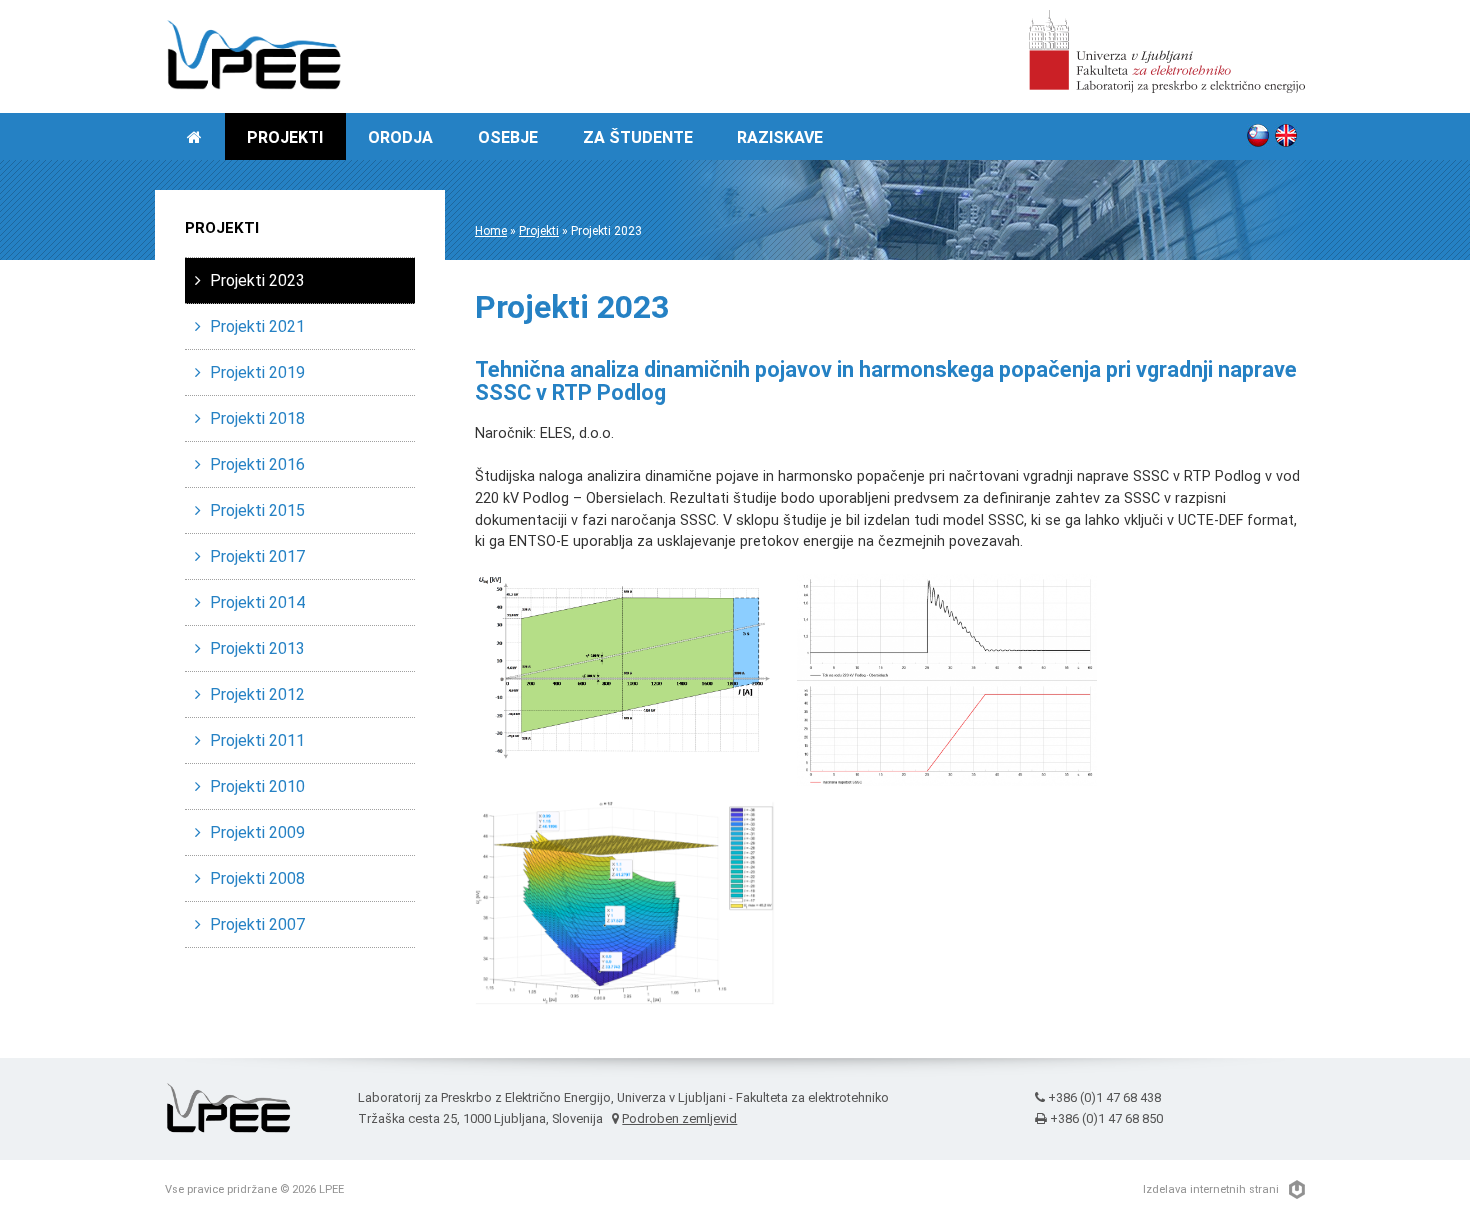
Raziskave (780, 137)
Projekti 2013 (257, 648)
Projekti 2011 (257, 740)
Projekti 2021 (257, 326)
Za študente (638, 137)
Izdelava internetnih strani (1211, 1189)
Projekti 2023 (257, 280)
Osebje (508, 137)
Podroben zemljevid (679, 1118)
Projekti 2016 (257, 464)
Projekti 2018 (257, 418)
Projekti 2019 (257, 372)
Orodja (400, 137)
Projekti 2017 (257, 556)
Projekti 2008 (257, 878)
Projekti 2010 (257, 786)
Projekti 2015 (257, 510)
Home (491, 231)
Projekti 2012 (257, 694)
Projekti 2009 (257, 832)
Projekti (285, 137)
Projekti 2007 (257, 924)
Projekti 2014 (257, 602)
